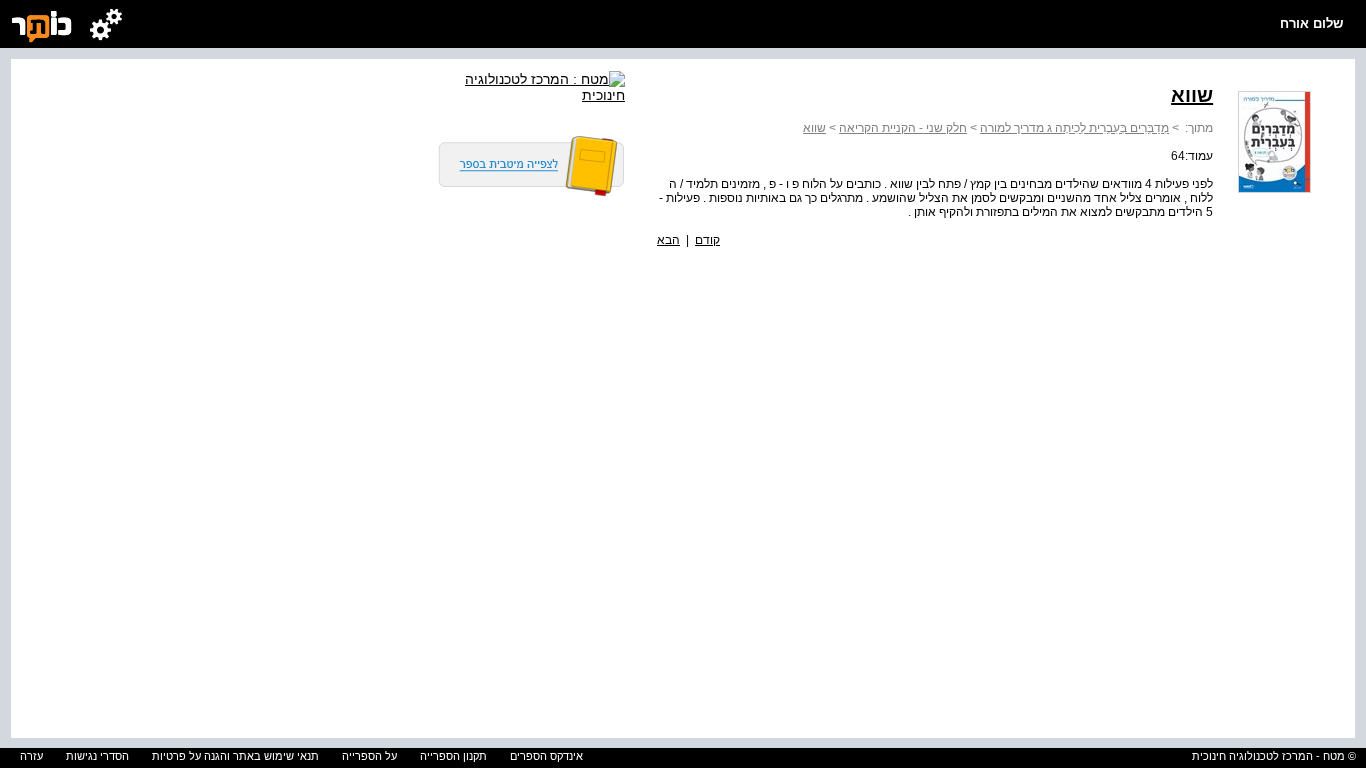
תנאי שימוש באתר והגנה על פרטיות (235, 756)
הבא (668, 240)
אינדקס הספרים (546, 756)
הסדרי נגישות (97, 756)
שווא (814, 128)
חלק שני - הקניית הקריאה (903, 128)
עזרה (31, 756)
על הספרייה (369, 756)
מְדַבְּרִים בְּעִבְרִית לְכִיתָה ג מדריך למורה (1074, 128)
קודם (707, 240)
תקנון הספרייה (453, 756)
